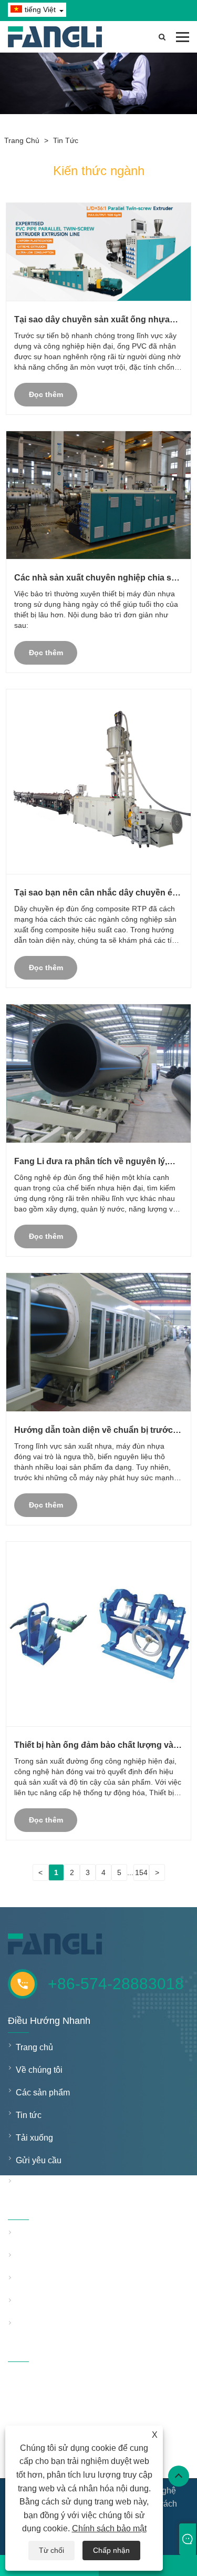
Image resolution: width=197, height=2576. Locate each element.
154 (141, 1872)
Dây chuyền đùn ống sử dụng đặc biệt (64, 2280)
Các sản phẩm (43, 2093)
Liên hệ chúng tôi (48, 2183)
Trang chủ (22, 140)
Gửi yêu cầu (39, 2160)
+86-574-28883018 (116, 1984)
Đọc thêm (46, 394)
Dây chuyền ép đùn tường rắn (64, 2234)
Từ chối (51, 2550)
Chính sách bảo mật (109, 2528)
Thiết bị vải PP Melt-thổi (60, 2325)
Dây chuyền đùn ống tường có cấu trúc (64, 2257)
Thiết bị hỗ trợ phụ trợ (56, 2302)
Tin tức (66, 140)
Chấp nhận (111, 2550)
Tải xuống (34, 2138)
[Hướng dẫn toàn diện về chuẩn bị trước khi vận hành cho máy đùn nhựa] (98, 1342)
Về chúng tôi (39, 2070)
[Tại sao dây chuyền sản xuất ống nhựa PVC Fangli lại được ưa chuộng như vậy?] (98, 252)
